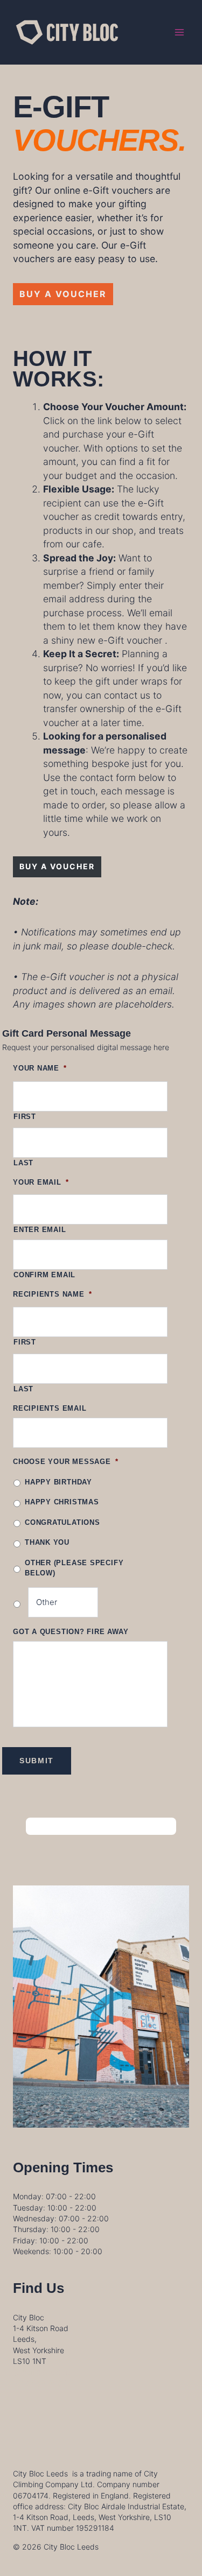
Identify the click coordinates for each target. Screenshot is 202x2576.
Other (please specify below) (74, 1568)
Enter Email (40, 1230)
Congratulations (62, 1522)
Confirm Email (44, 1275)
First (25, 1117)
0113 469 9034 (40, 2383)
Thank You (47, 1542)
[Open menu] (179, 32)
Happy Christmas (62, 1502)
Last (23, 1163)
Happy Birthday (58, 1482)
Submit (37, 1761)
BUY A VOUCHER (57, 866)
